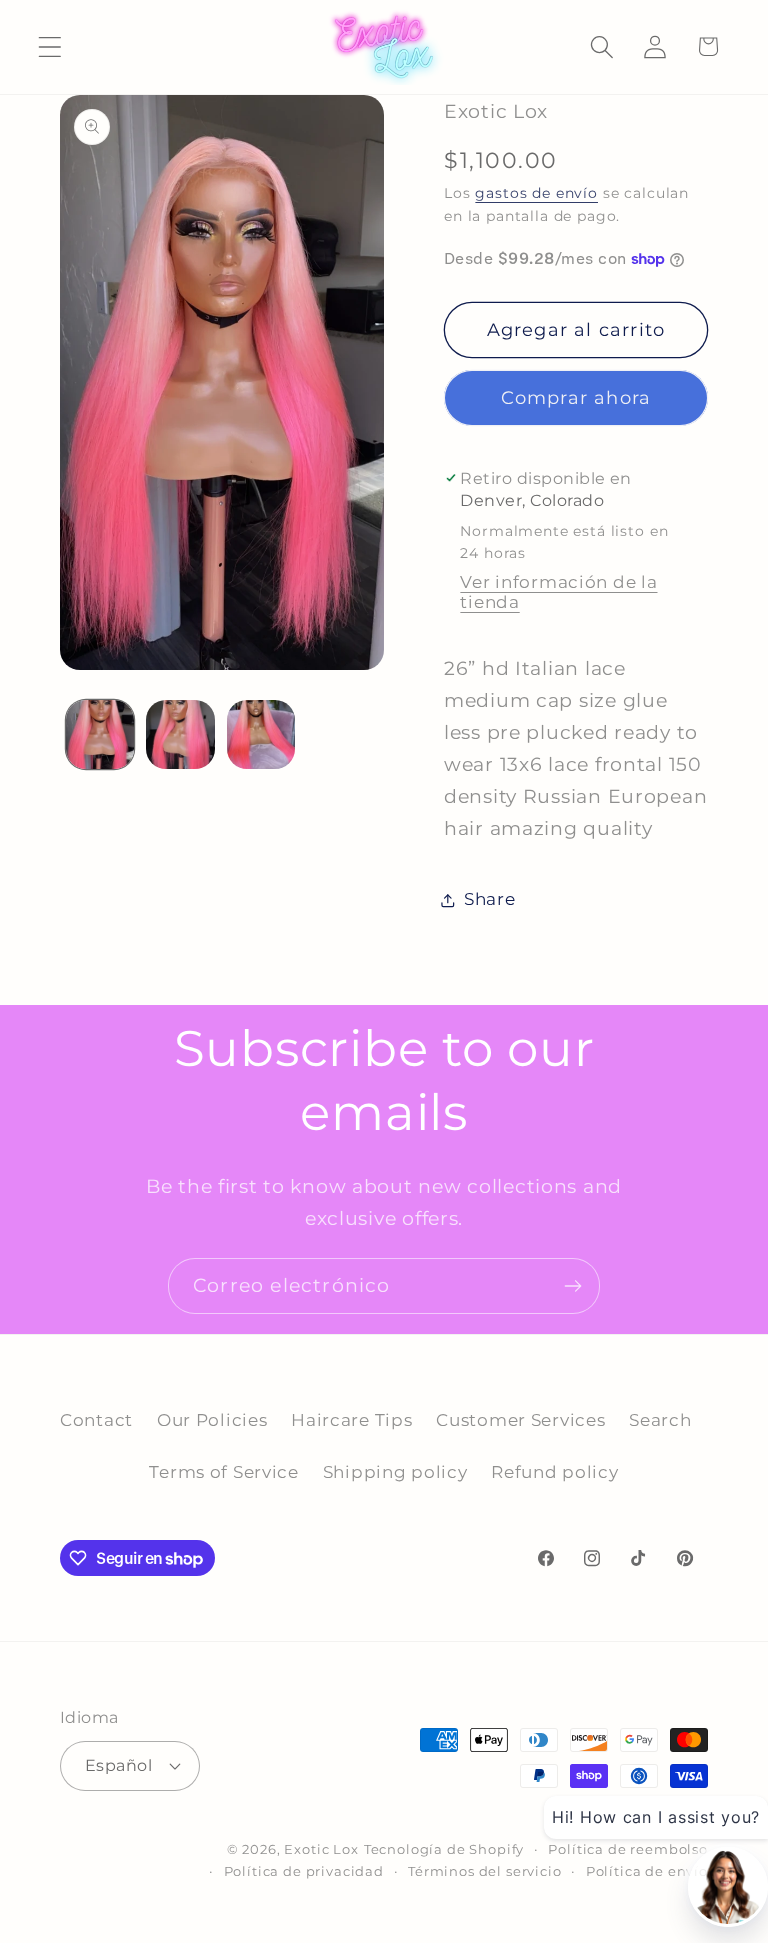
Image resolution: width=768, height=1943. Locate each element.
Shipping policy (395, 1472)
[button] (50, 46)
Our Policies (212, 1420)
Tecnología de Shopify (444, 1849)
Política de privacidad (304, 1871)
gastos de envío (536, 193)
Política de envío (647, 1871)
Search (660, 1420)
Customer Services (520, 1420)
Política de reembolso (628, 1849)
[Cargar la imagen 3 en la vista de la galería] (261, 734)
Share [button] (490, 899)
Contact (96, 1420)
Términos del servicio (485, 1871)
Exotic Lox (321, 1849)
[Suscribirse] (572, 1286)
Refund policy (554, 1472)
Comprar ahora (576, 398)
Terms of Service (224, 1472)
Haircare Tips (351, 1420)
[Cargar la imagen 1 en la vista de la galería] (100, 734)
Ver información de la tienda (558, 592)
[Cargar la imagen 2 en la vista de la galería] (180, 734)
